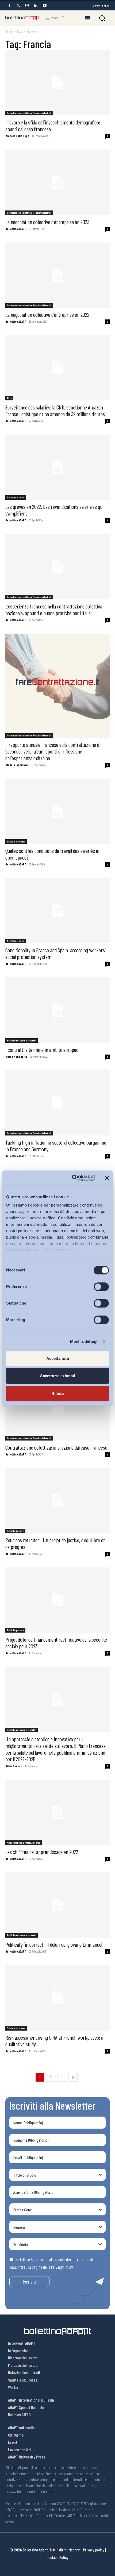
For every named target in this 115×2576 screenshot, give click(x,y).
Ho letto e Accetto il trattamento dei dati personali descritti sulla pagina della (51, 2263)
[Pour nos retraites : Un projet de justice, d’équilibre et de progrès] (57, 1501)
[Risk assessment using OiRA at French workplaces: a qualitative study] (57, 1998)
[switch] (101, 1287)
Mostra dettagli (84, 1341)
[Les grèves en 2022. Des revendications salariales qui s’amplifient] (57, 467)
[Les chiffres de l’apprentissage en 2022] (57, 1812)
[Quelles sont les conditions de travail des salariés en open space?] (57, 811)
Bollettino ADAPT (16, 229)
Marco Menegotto (16, 1057)
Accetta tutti (58, 1358)
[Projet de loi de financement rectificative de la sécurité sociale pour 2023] (57, 1600)
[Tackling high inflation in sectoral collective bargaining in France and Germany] (57, 1103)
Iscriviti (30, 2282)
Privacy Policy (62, 2267)
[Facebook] (9, 5)
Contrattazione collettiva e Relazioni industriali (29, 113)
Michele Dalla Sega (17, 136)
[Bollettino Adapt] (35, 18)
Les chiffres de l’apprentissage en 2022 (42, 1852)
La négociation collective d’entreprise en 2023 (47, 222)
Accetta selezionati (57, 1376)
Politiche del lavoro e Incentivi (22, 1040)
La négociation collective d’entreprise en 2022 (47, 315)
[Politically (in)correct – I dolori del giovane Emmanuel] (57, 1905)
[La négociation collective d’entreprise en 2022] (57, 275)
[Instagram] (27, 5)
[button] (102, 18)
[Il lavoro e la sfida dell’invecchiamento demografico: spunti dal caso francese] (57, 83)
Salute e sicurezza (16, 841)
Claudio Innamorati (17, 765)
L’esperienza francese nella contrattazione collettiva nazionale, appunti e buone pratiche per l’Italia (54, 610)
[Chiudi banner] (107, 1178)
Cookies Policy (57, 2557)
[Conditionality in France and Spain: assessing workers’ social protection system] (57, 911)
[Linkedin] (36, 5)
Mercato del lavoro (16, 497)
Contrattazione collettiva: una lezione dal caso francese (56, 1447)
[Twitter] (18, 5)
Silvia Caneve (14, 1766)
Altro (9, 398)
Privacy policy (94, 2550)
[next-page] (73, 2077)
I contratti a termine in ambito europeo (42, 1050)
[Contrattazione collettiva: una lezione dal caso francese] (57, 1408)
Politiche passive (15, 1531)
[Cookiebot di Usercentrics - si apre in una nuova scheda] (72, 1178)
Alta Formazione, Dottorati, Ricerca (24, 1843)
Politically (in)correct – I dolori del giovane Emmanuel (54, 1944)
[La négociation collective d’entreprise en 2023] (57, 182)
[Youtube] (45, 5)
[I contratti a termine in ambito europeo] (57, 1010)
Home (9, 31)
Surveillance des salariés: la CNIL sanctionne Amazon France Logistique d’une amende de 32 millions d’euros (55, 411)
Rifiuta (57, 1393)
